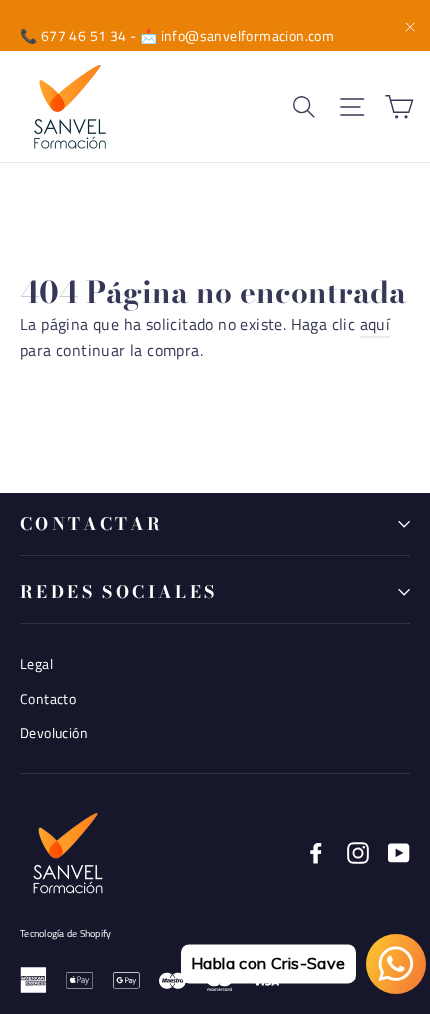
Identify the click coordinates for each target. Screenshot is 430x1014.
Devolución (54, 732)
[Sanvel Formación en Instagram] (358, 852)
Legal (36, 663)
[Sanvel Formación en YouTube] (399, 852)
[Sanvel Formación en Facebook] (316, 852)
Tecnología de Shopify (65, 933)
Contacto (48, 698)
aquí (375, 324)
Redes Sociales (119, 592)
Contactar (92, 524)
